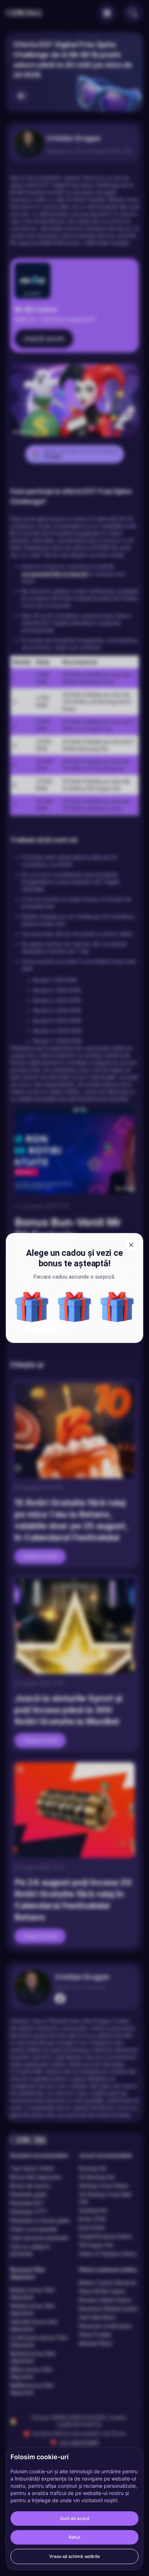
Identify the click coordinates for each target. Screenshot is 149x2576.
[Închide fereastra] (131, 1245)
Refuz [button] (75, 2537)
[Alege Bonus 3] (32, 1307)
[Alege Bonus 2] (117, 1307)
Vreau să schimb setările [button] (74, 2556)
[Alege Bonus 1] (74, 1307)
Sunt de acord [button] (75, 2518)
